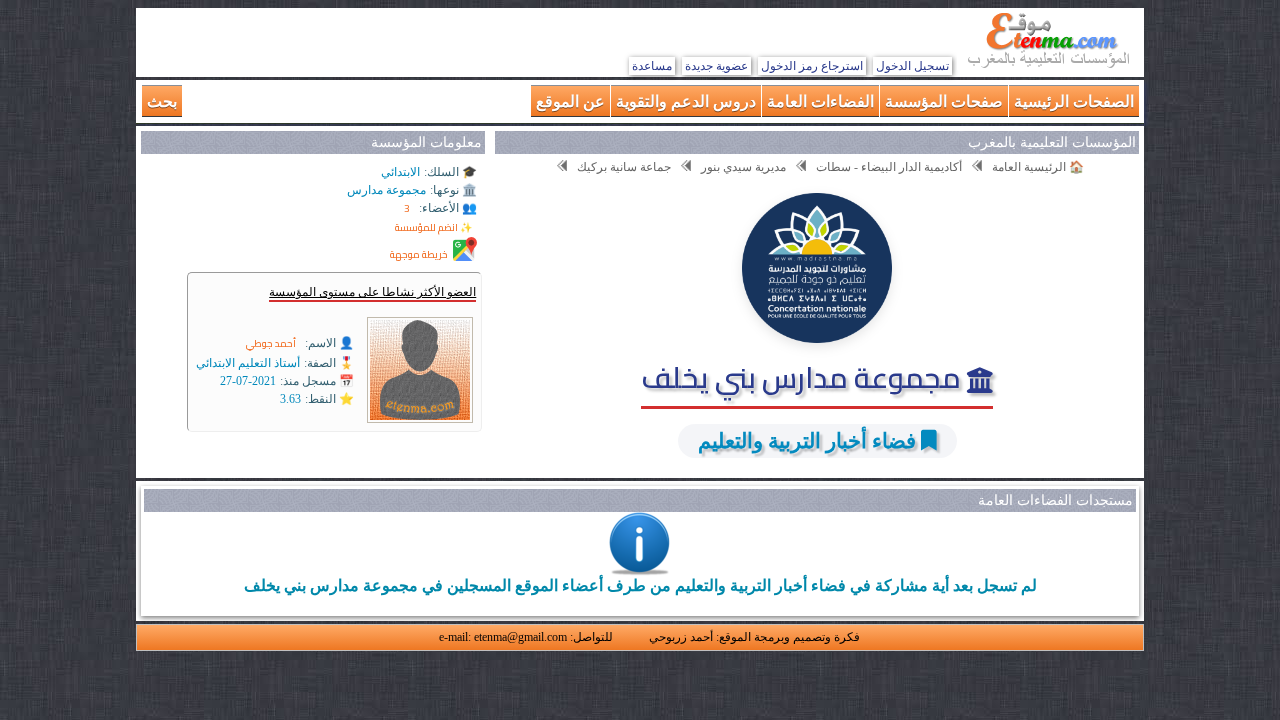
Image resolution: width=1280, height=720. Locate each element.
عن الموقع (570, 100)
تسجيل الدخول (912, 66)
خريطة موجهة (419, 254)
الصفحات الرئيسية (1074, 100)
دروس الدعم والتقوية (686, 100)
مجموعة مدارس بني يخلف (804, 377)
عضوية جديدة (716, 66)
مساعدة (652, 66)
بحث (162, 100)
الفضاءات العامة (820, 100)
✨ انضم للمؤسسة (433, 227)
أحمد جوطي (271, 343)
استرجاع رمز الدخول (812, 66)
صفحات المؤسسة (944, 100)
